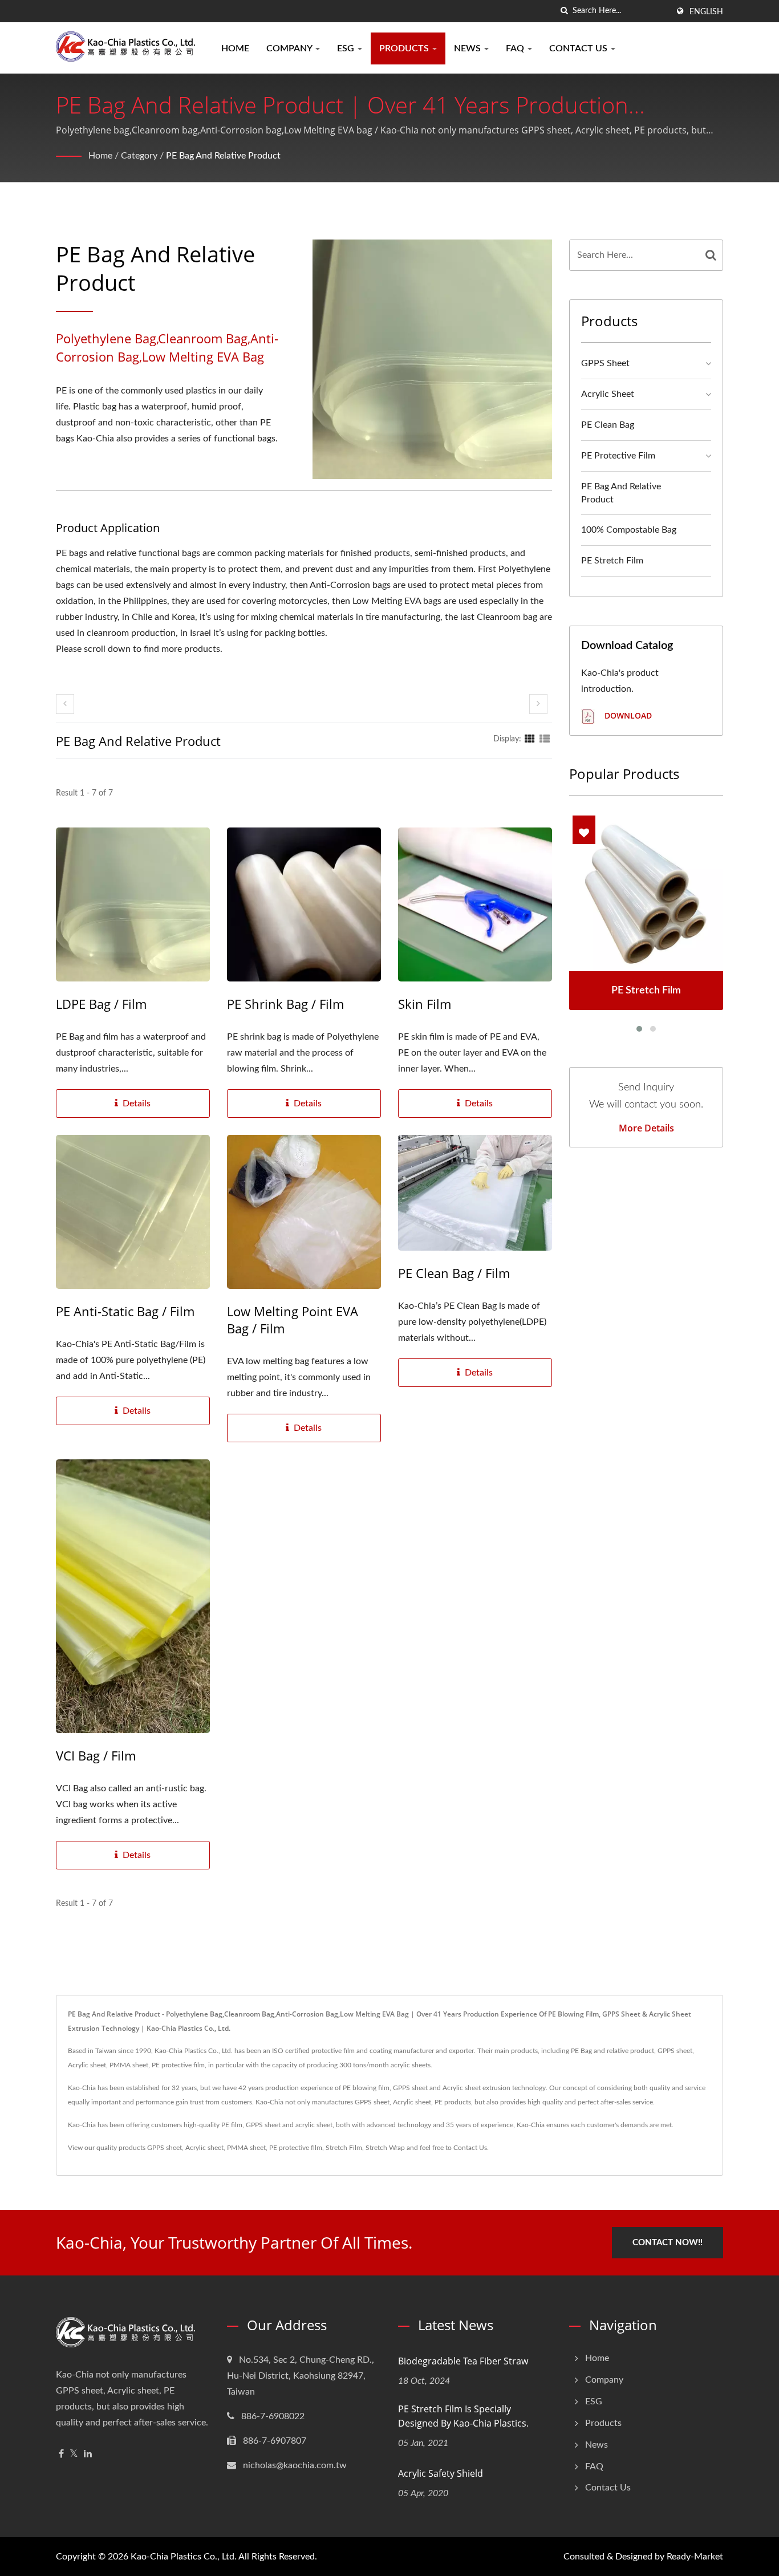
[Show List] (545, 739)
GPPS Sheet (605, 363)
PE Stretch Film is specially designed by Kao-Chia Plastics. (463, 2416)
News (468, 48)
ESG (347, 48)
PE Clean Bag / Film (454, 1273)
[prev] (65, 704)
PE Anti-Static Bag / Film (125, 1311)
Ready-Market (695, 2557)
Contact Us (579, 48)
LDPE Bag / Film (101, 1004)
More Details (646, 1128)
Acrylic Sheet (608, 394)
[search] (564, 11)
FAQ (516, 48)
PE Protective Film (618, 456)
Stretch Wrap (385, 2148)
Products (405, 48)
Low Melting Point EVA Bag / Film (293, 1320)
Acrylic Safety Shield (441, 2473)
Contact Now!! (668, 2243)
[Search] (711, 255)
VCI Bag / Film (96, 1755)
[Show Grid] (530, 739)
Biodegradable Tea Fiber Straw (463, 2361)
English (706, 12)
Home (235, 48)
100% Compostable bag (629, 530)
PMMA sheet (246, 2148)
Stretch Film (344, 2148)
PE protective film (296, 2148)
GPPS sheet (165, 2148)
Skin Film (425, 1004)
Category (139, 156)
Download (627, 715)
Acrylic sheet (204, 2148)
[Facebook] (61, 2454)
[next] (538, 704)
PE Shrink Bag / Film (285, 1004)
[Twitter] (74, 2454)
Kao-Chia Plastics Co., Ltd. (184, 2557)
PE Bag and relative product (223, 156)
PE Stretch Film (612, 561)
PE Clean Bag (608, 425)
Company (290, 48)
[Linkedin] (88, 2454)
